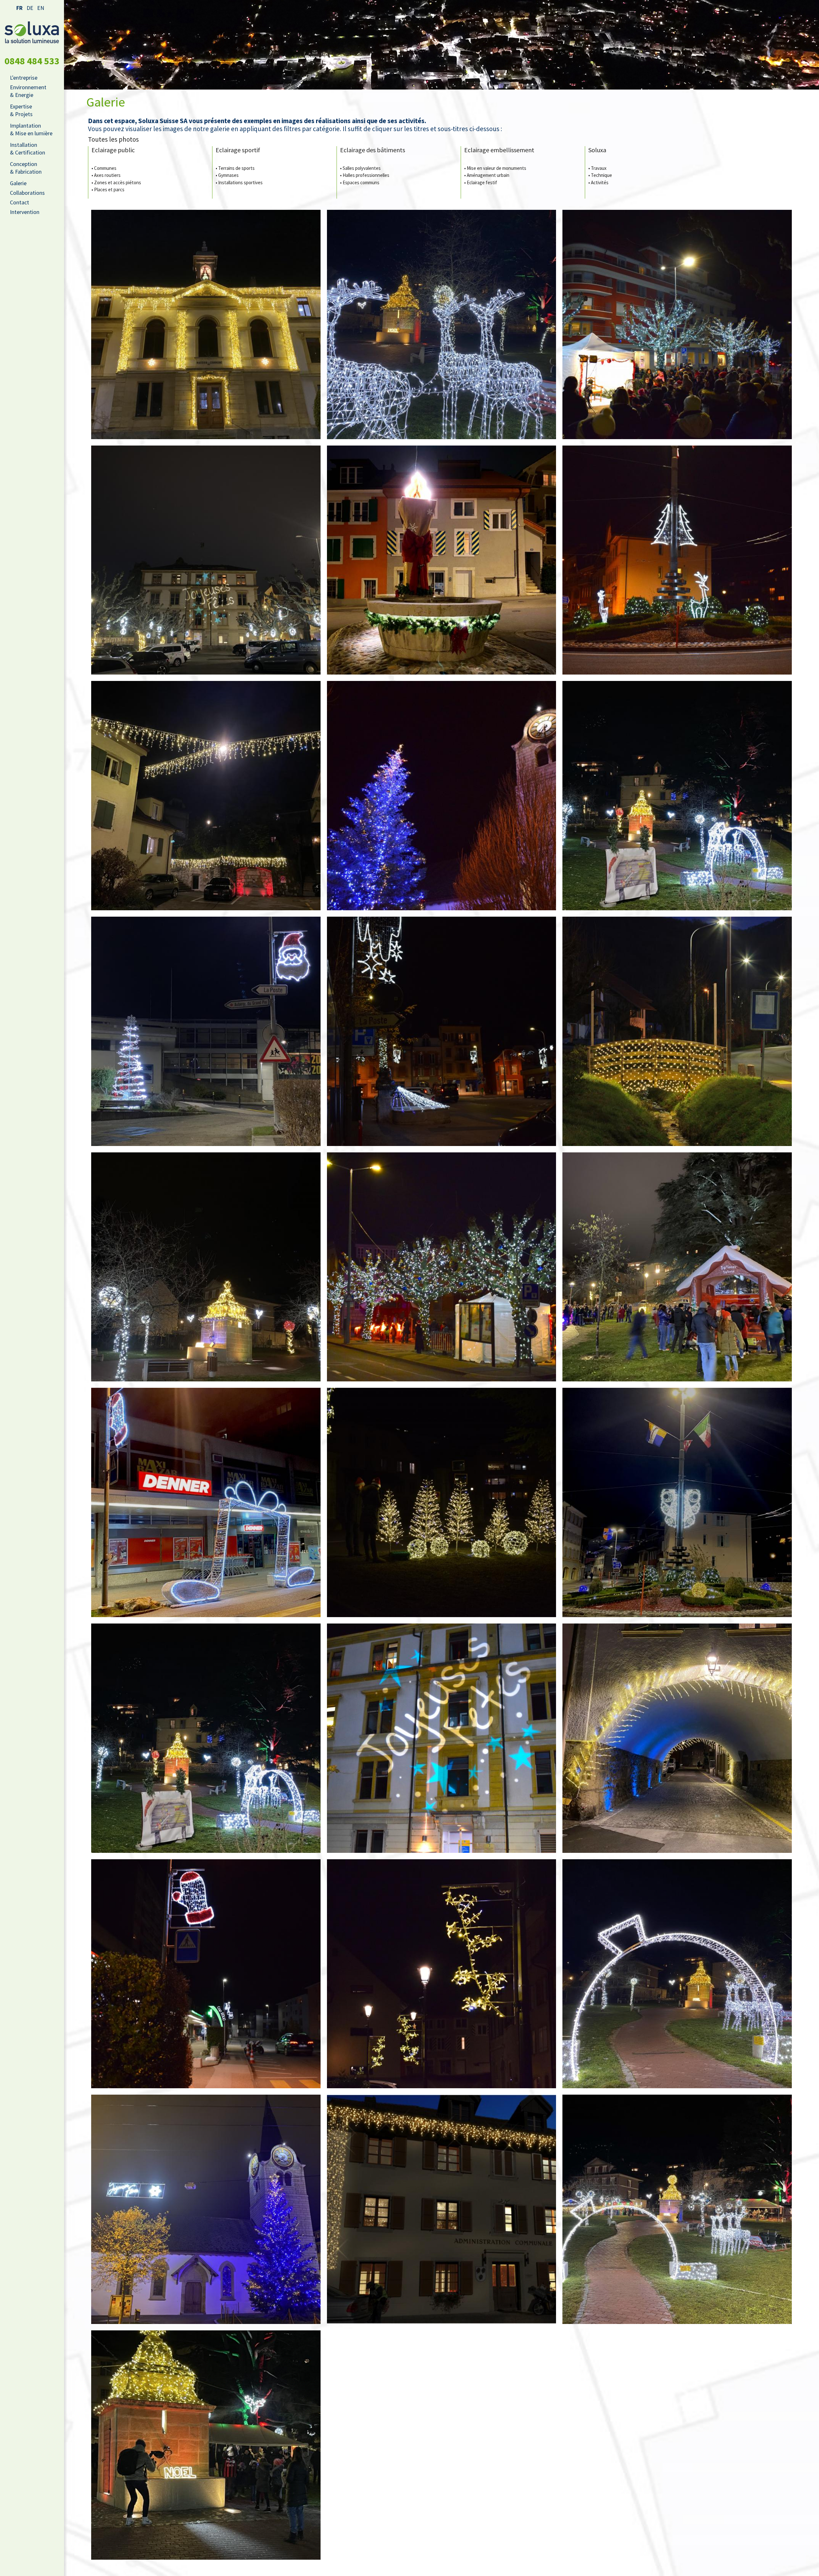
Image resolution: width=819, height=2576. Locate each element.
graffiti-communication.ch (436, 2567)
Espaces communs (361, 182)
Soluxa (597, 150)
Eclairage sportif (238, 150)
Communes (105, 168)
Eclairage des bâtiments (373, 150)
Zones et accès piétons (118, 182)
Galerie (18, 183)
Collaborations (27, 193)
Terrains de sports (236, 168)
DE (30, 8)
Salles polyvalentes (362, 168)
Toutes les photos (113, 139)
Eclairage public (113, 150)
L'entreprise (24, 78)
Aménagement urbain (488, 175)
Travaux (599, 168)
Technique (601, 175)
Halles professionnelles (366, 175)
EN (41, 8)
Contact (20, 202)
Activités (600, 182)
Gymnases (228, 175)
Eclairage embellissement (499, 150)
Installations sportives (240, 182)
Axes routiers (107, 175)
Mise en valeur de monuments (497, 168)
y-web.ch (472, 2567)
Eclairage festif (482, 182)
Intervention (25, 212)
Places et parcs (109, 190)
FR (20, 8)
